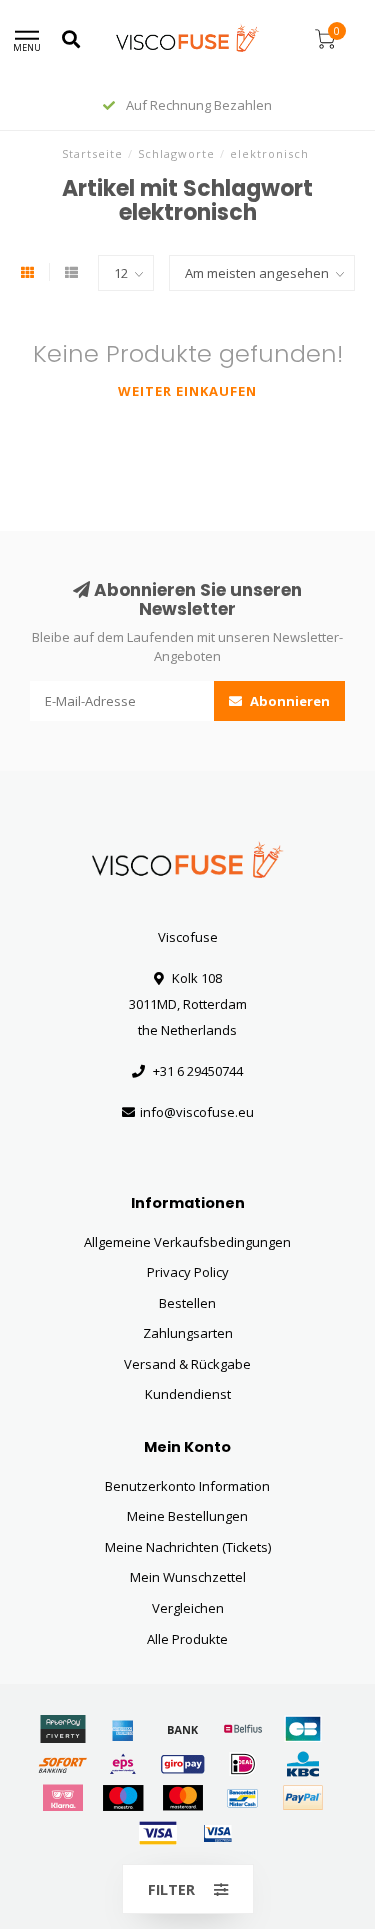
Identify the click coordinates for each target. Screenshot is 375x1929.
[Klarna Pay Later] (63, 1798)
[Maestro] (123, 1798)
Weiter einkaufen (187, 391)
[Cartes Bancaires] (303, 1729)
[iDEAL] (243, 1764)
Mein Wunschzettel (188, 1577)
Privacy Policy (188, 1272)
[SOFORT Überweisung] (63, 1764)
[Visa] (158, 1833)
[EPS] (123, 1764)
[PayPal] (303, 1798)
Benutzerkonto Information (187, 1486)
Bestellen (187, 1303)
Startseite (92, 153)
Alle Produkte (187, 1639)
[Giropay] (183, 1764)
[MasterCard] (183, 1798)
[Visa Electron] (218, 1833)
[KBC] (303, 1764)
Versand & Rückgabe (187, 1364)
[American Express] (123, 1729)
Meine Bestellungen (187, 1516)
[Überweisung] (183, 1729)
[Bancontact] (243, 1798)
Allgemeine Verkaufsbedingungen (187, 1242)
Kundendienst (188, 1394)
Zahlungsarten (188, 1333)
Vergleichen (188, 1608)
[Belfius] (243, 1729)
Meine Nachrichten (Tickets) (188, 1547)
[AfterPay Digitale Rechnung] (63, 1729)
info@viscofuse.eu (197, 1112)
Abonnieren (288, 701)
